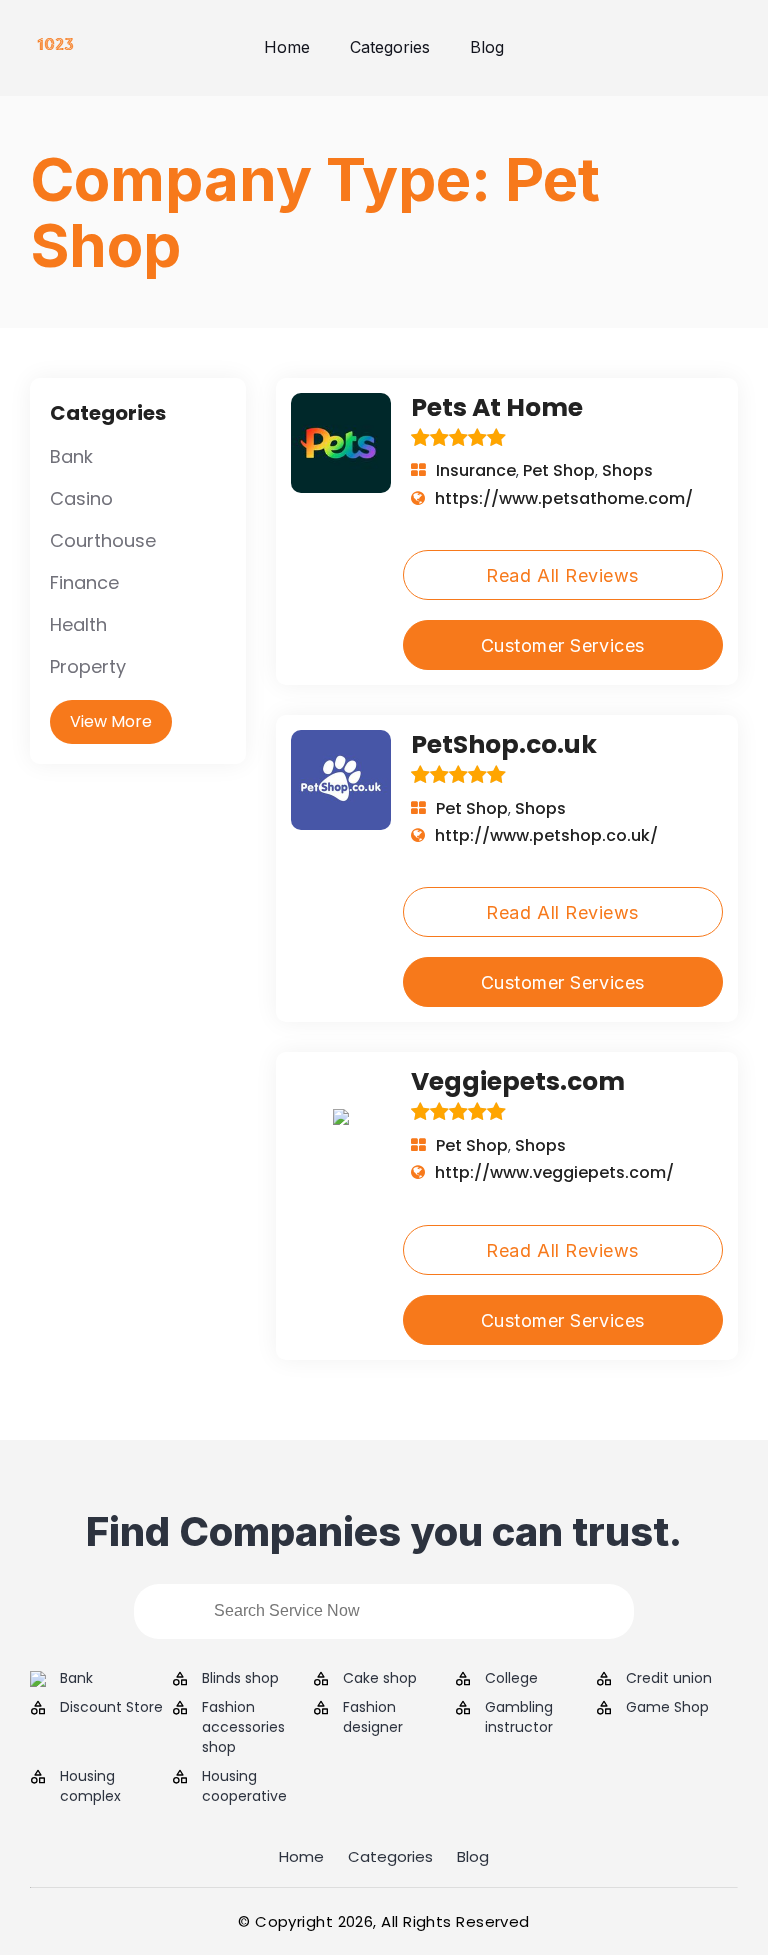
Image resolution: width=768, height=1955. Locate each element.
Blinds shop (240, 1678)
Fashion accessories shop (243, 1727)
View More (111, 721)
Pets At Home (497, 407)
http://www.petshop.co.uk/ (546, 835)
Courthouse (103, 540)
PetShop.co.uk (504, 744)
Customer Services (563, 645)
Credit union (669, 1678)
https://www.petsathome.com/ (564, 498)
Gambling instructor (519, 1717)
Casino (81, 498)
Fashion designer (373, 1717)
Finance (84, 582)
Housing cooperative (244, 1786)
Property (88, 666)
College (511, 1678)
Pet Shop (559, 470)
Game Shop (667, 1707)
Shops (627, 470)
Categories (390, 47)
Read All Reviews (562, 575)
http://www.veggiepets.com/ (554, 1172)
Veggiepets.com (518, 1081)
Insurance (476, 470)
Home (287, 47)
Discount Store (111, 1707)
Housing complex (90, 1786)
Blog (487, 47)
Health (78, 624)
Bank (71, 456)
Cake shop (380, 1678)
